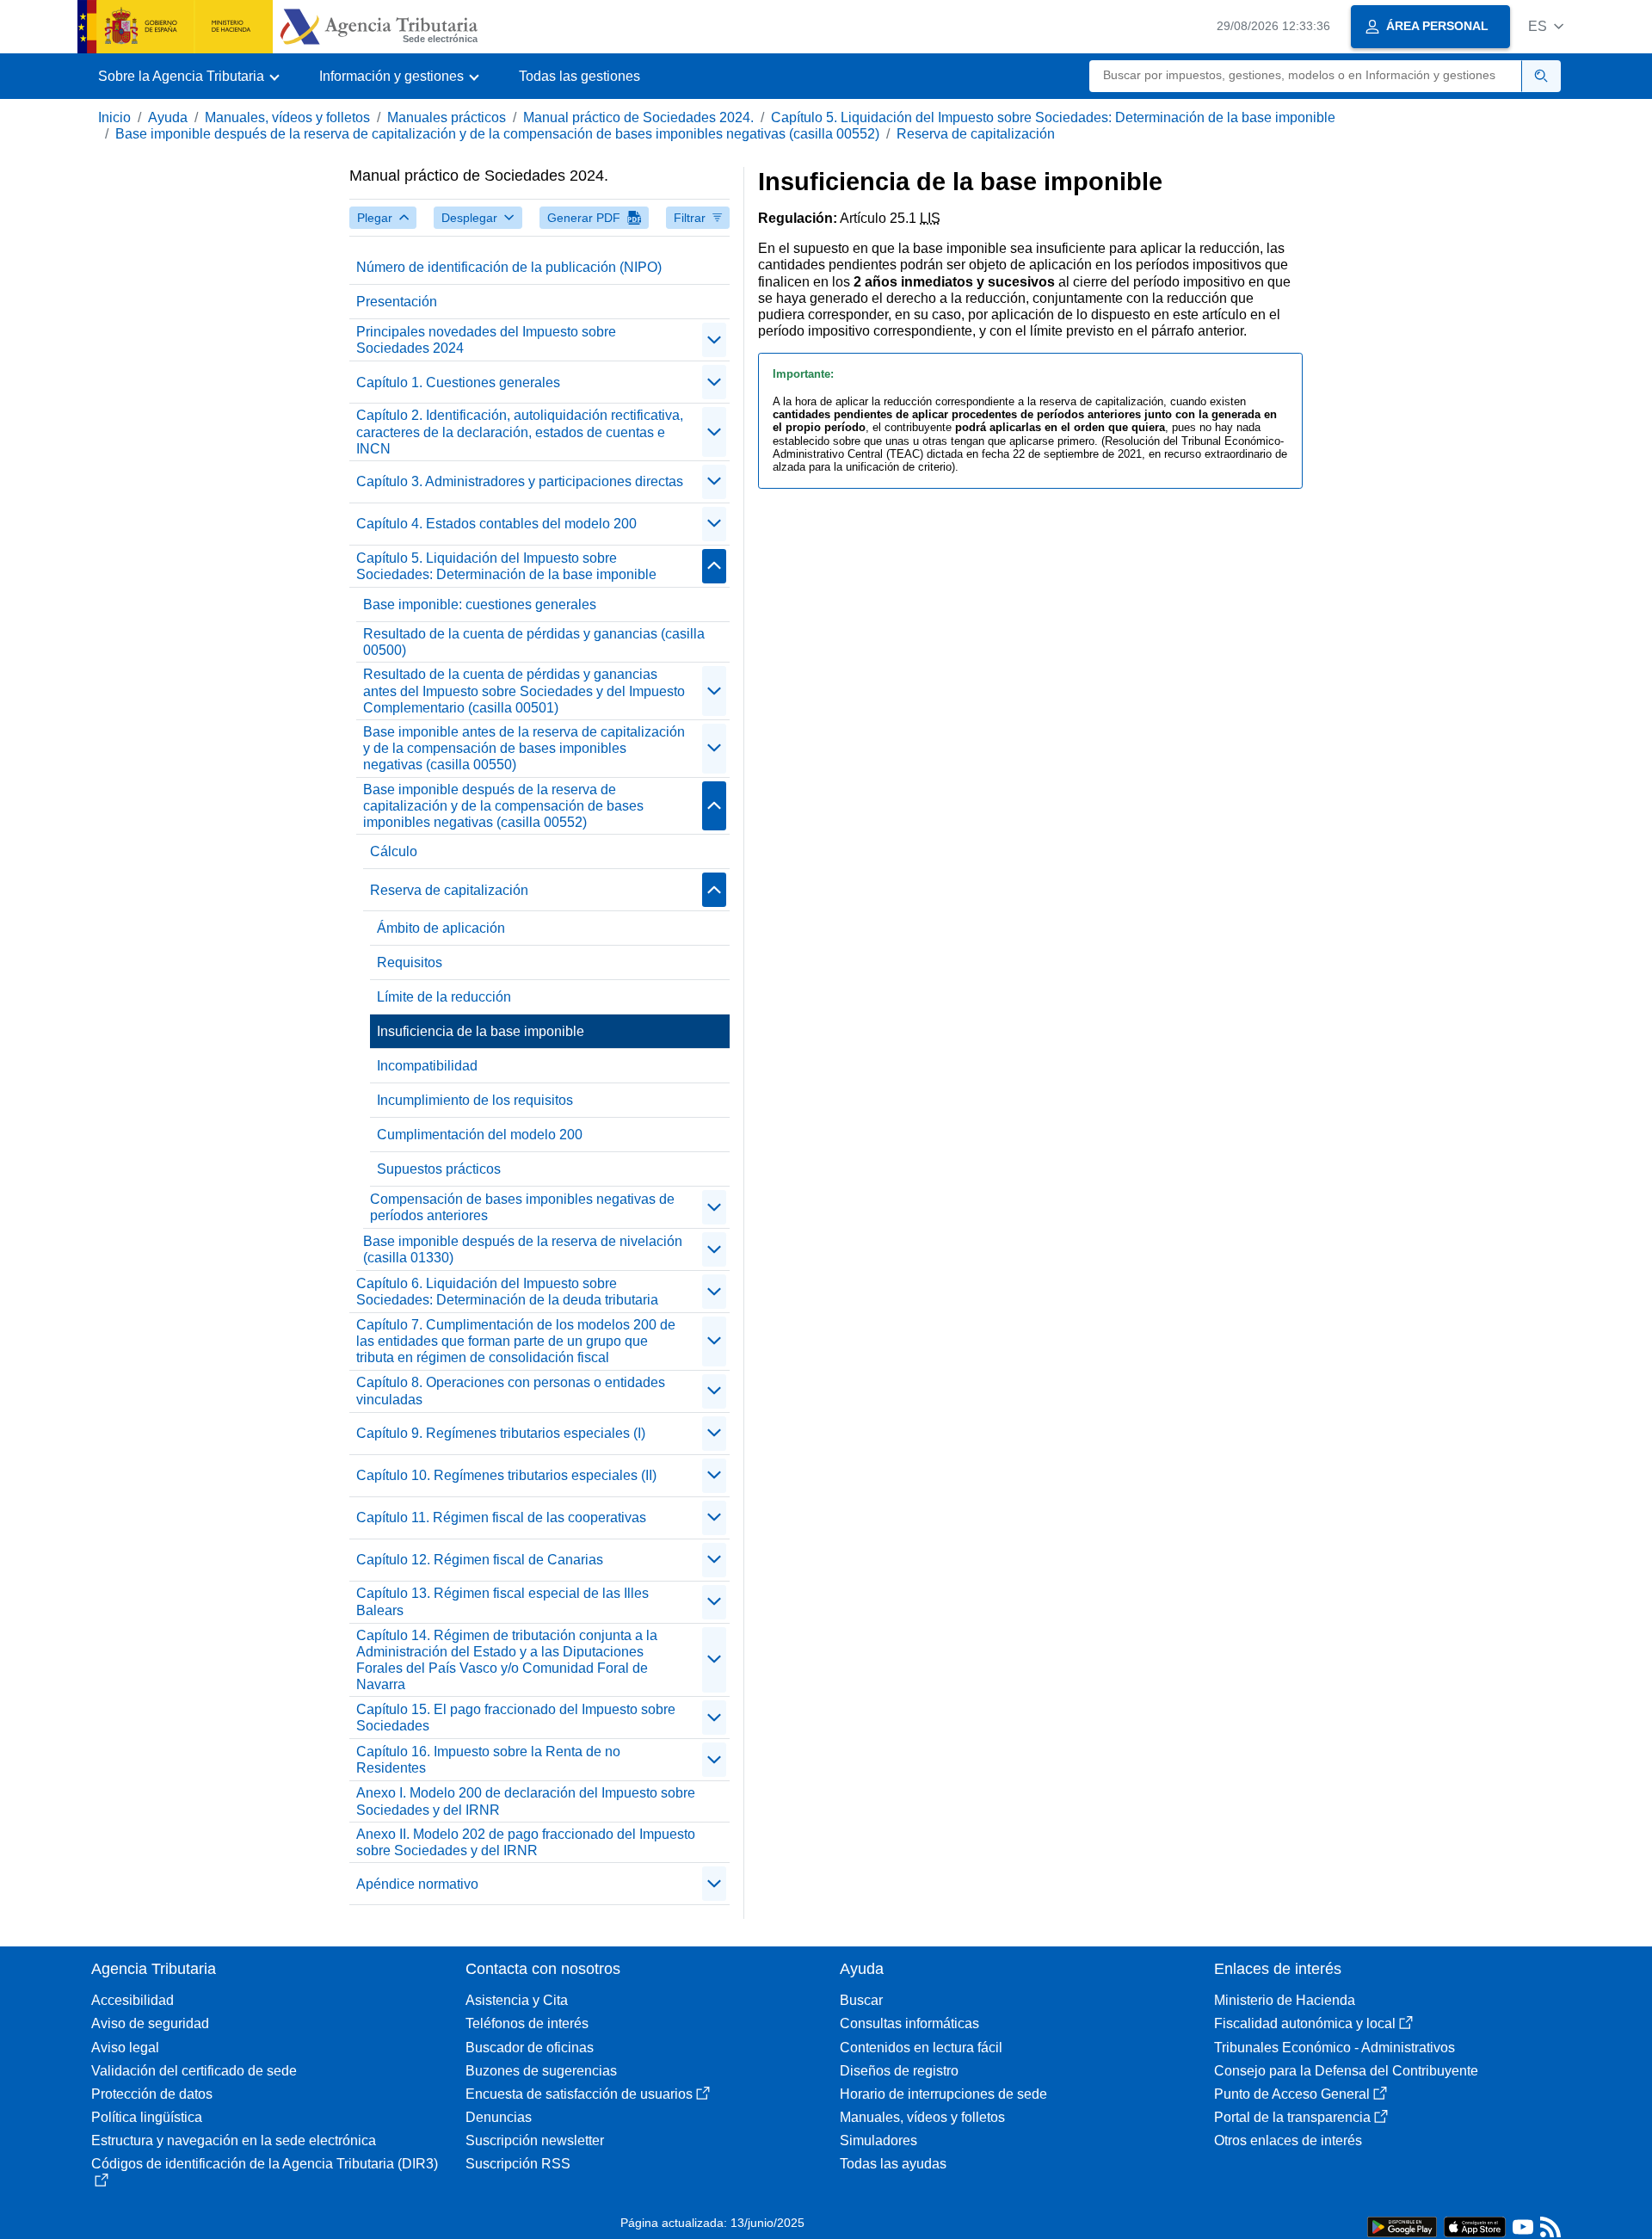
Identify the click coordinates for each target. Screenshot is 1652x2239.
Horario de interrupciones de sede (943, 2094)
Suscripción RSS (518, 2164)
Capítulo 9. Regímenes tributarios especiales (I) (501, 1433)
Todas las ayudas (893, 2164)
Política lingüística (147, 2117)
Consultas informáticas (909, 2023)
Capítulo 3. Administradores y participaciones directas (520, 481)
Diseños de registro (899, 2071)
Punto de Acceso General (1292, 2094)
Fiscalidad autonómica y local (1305, 2023)
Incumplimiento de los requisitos (475, 1100)
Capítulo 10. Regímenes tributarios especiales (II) (506, 1475)
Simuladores (878, 2140)
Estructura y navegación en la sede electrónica (234, 2140)
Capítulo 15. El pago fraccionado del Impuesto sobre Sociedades (516, 1718)
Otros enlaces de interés (1288, 2140)
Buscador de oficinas (530, 2048)
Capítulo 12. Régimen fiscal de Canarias (480, 1560)
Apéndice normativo (417, 1884)
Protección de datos (152, 2094)
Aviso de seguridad (150, 2023)
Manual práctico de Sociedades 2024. (638, 117)
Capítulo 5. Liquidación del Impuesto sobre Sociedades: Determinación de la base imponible (1053, 117)
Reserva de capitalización (976, 134)
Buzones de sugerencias (541, 2071)
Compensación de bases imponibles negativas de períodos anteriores (522, 1207)
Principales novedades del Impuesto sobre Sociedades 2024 (486, 340)
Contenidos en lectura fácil (921, 2048)
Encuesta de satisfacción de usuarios (579, 2094)
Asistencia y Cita (517, 2000)
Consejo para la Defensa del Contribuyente (1346, 2071)
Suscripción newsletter (535, 2140)
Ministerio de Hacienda (1285, 2000)
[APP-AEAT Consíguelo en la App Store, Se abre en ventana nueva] (1475, 2226)
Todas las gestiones (579, 76)
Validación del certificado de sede (194, 2071)
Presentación (397, 302)
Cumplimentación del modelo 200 (480, 1135)
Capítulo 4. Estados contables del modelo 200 (496, 524)
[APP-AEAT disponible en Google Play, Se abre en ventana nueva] (1402, 2226)
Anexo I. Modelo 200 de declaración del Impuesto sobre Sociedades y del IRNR (526, 1801)
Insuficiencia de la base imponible (481, 1031)
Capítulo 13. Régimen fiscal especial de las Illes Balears (502, 1601)
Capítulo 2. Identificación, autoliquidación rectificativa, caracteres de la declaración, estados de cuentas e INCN (520, 432)
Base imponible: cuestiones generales (480, 604)
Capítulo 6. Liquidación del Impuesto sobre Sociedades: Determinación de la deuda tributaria (507, 1292)
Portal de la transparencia (1292, 2117)
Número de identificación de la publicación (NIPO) (509, 267)
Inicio (114, 117)
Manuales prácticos (447, 117)
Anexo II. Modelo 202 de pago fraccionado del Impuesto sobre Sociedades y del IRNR (526, 1842)
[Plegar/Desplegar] (714, 340)
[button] (1546, 26)
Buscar (861, 2000)
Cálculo (394, 851)
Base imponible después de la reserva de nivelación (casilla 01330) (523, 1249)
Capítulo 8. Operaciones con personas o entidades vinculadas (511, 1391)
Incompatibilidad (427, 1066)
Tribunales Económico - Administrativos (1335, 2048)
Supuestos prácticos (439, 1169)
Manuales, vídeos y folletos (287, 117)
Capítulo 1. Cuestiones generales (458, 382)
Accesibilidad (133, 2000)
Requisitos (410, 962)
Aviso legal (125, 2048)
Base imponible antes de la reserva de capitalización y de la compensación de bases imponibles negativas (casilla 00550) (524, 748)
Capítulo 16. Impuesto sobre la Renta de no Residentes (488, 1760)
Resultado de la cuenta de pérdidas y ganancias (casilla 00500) (534, 642)
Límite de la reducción (444, 997)
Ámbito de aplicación (441, 928)
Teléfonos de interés (527, 2023)
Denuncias (499, 2117)
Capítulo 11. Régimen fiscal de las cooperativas (501, 1517)
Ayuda (168, 117)
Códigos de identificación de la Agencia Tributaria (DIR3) (265, 2164)
